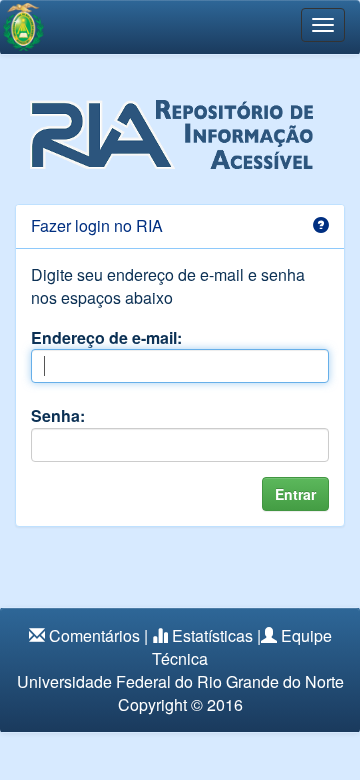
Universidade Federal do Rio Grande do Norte (180, 681)
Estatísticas (212, 635)
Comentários (94, 635)
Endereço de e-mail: (106, 337)
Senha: (58, 415)
